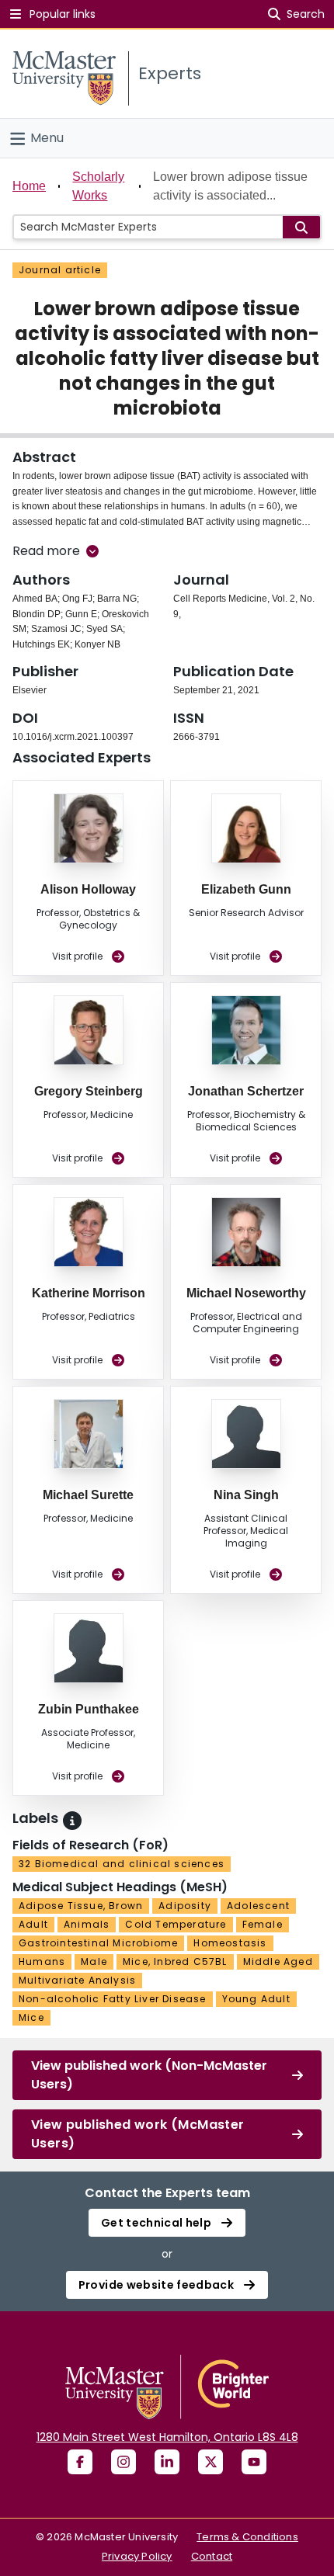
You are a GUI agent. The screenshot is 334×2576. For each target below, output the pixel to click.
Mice (31, 2017)
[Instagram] (124, 2462)
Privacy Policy (137, 2556)
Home (29, 186)
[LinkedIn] (167, 2462)
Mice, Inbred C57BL (175, 1962)
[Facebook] (80, 2462)
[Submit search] (301, 227)
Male (94, 1962)
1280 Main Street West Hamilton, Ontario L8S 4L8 (167, 2437)
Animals (87, 1924)
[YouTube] (254, 2462)
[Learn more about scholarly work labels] (72, 1821)
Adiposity (185, 1906)
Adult (33, 1924)
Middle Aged (278, 1962)
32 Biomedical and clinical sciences (122, 1864)
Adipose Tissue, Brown (81, 1906)
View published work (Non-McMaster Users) (149, 2075)
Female (263, 1924)
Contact (212, 2556)
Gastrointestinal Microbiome (98, 1943)
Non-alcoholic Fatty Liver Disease (113, 1999)
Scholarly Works (98, 186)
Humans (42, 1962)
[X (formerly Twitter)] (210, 2462)
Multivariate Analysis (77, 1980)
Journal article (60, 270)
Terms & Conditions (247, 2537)
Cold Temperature (176, 1924)
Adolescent (258, 1906)
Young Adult (256, 1999)
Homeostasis (230, 1943)
